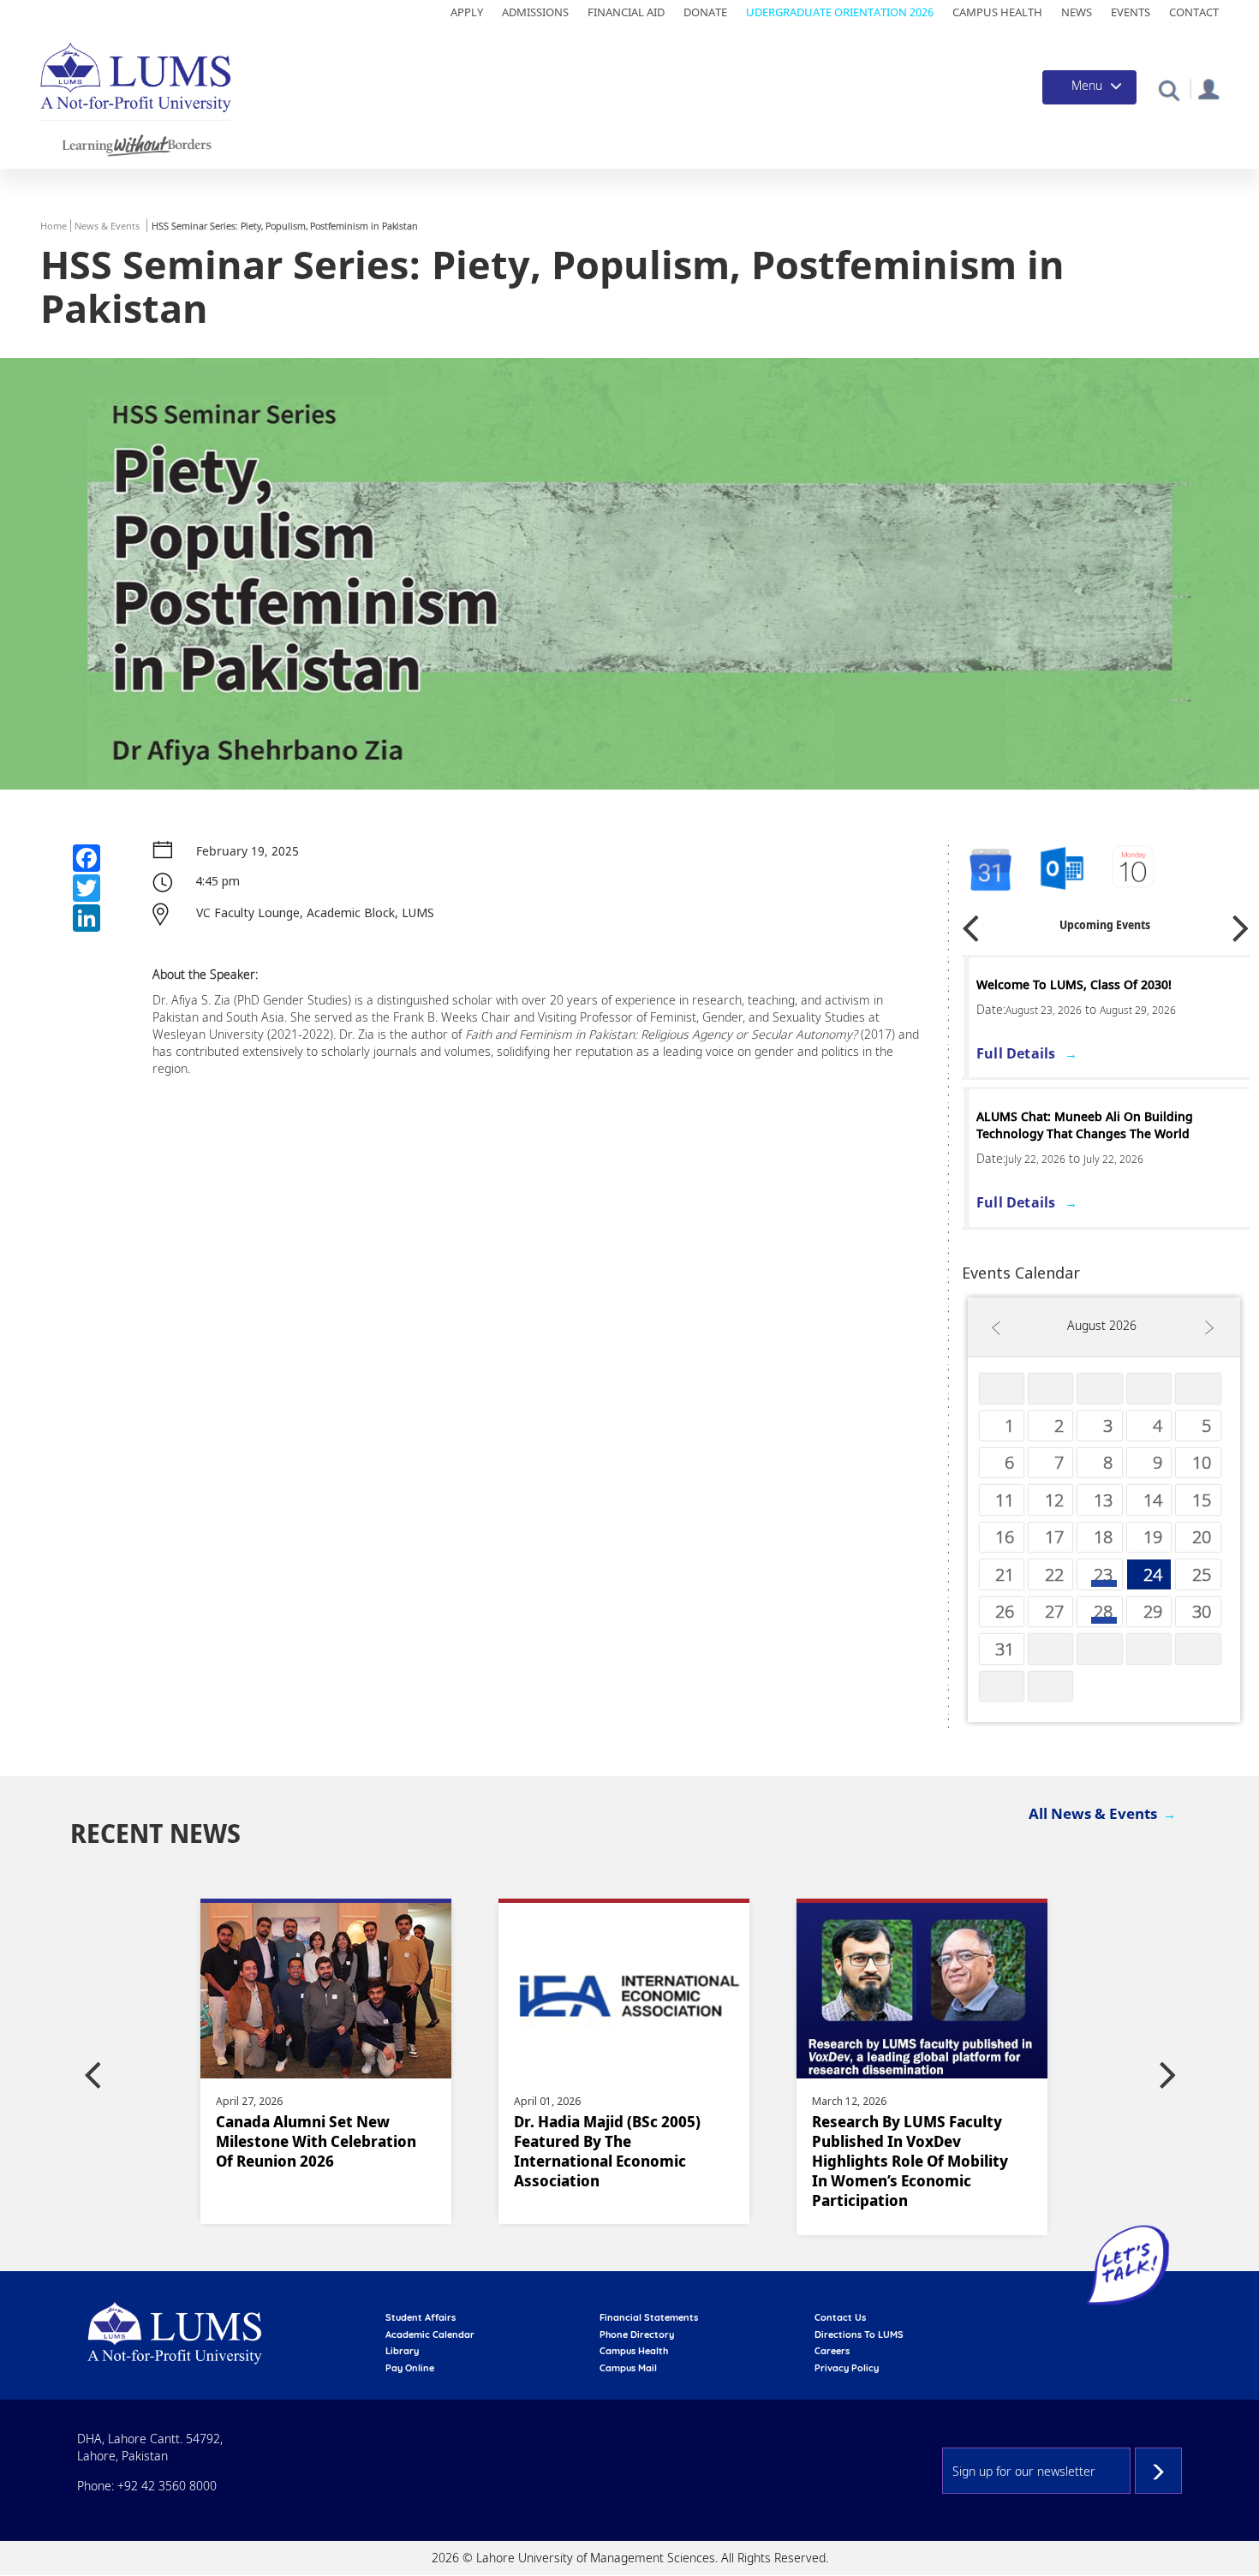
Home (54, 226)
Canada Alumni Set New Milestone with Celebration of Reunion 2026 (316, 2141)
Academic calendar (430, 2334)
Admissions (535, 12)
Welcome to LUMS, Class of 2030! (1070, 984)
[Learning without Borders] (135, 143)
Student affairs (421, 2317)
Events (1131, 12)
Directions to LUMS (859, 2334)
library (402, 2351)
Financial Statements (649, 2317)
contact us (840, 2317)
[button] (1169, 89)
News (1077, 12)
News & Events (107, 226)
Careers (832, 2351)
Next (1241, 923)
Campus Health (997, 12)
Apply (467, 12)
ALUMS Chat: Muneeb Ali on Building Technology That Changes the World (1080, 1125)
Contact (1194, 12)
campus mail (628, 2368)
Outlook (1135, 870)
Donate (705, 12)
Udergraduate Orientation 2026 (840, 12)
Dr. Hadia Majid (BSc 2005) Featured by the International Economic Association (607, 2151)
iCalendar (1062, 870)
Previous (970, 923)
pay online (410, 2368)
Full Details (1011, 1053)
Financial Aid (626, 12)
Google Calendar (989, 870)
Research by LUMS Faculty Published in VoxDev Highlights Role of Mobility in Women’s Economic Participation (910, 2161)
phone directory (637, 2334)
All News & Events (1093, 1813)
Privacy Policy (847, 2368)
